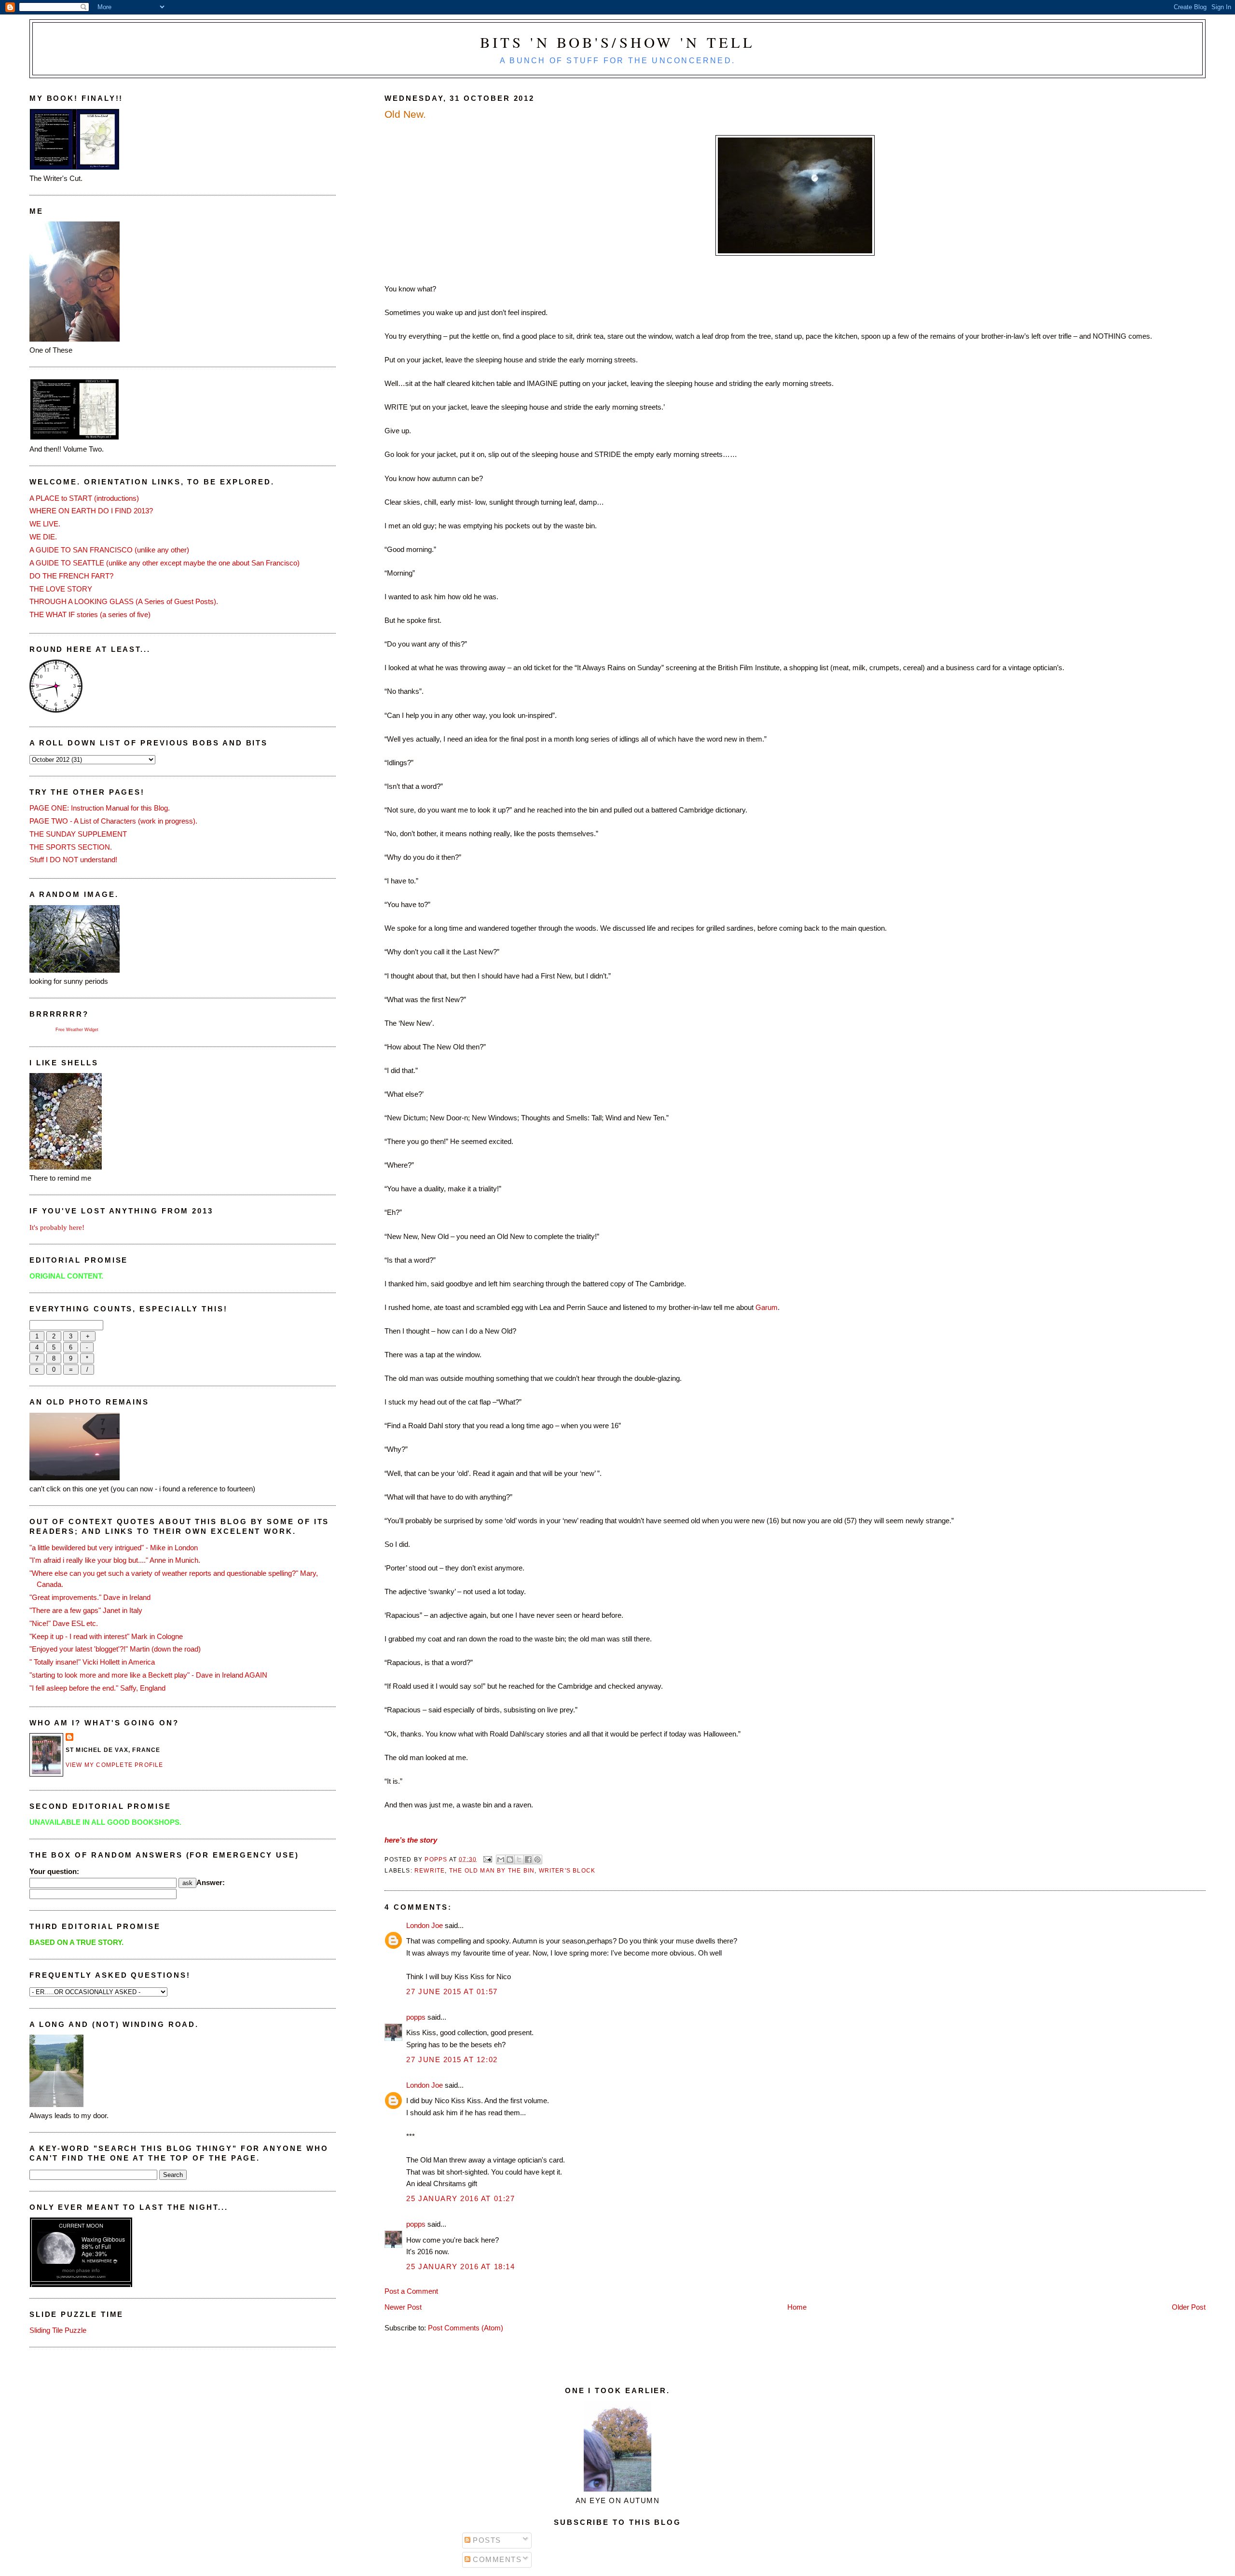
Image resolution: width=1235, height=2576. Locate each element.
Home (797, 2307)
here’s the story (411, 1840)
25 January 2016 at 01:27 (460, 2198)
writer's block (567, 1871)
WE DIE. (43, 537)
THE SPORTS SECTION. (71, 847)
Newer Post (403, 2307)
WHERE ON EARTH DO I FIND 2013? (91, 511)
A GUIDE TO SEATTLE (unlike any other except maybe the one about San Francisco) (165, 563)
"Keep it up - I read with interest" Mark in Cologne (106, 1636)
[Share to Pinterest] (537, 1860)
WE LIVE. (45, 524)
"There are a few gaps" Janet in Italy (86, 1610)
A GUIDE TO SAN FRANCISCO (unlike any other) (109, 550)
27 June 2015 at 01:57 (452, 1991)
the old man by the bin (492, 1871)
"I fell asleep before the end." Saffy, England (97, 1688)
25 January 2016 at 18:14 (460, 2266)
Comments (496, 2559)
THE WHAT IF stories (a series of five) (90, 614)
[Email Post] (487, 1859)
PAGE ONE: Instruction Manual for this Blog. (100, 808)
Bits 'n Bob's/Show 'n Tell (618, 42)
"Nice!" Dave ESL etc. (64, 1623)
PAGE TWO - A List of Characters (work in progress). (113, 821)
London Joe (425, 1925)
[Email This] (501, 1860)
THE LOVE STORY (61, 589)
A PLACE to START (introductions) (84, 498)
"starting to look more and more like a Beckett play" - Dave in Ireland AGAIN (148, 1675)
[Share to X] (519, 1860)
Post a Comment (411, 2291)
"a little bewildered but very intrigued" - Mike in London (114, 1548)
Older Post (1189, 2307)
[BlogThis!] (510, 1860)
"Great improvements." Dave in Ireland (90, 1597)
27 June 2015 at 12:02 (452, 2059)
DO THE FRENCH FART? (71, 576)
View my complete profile (115, 1765)
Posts (486, 2540)
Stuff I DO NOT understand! (73, 860)
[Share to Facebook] (528, 1860)
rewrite (430, 1871)
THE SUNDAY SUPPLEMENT (78, 834)
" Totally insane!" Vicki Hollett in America (92, 1662)
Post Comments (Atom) (466, 2328)
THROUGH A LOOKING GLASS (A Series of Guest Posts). (124, 601)
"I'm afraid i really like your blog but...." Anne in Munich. (115, 1560)
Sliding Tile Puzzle (58, 2330)
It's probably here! (57, 1227)
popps (416, 2017)
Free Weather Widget (77, 1030)
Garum (767, 1307)
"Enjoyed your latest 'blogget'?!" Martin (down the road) (115, 1649)
